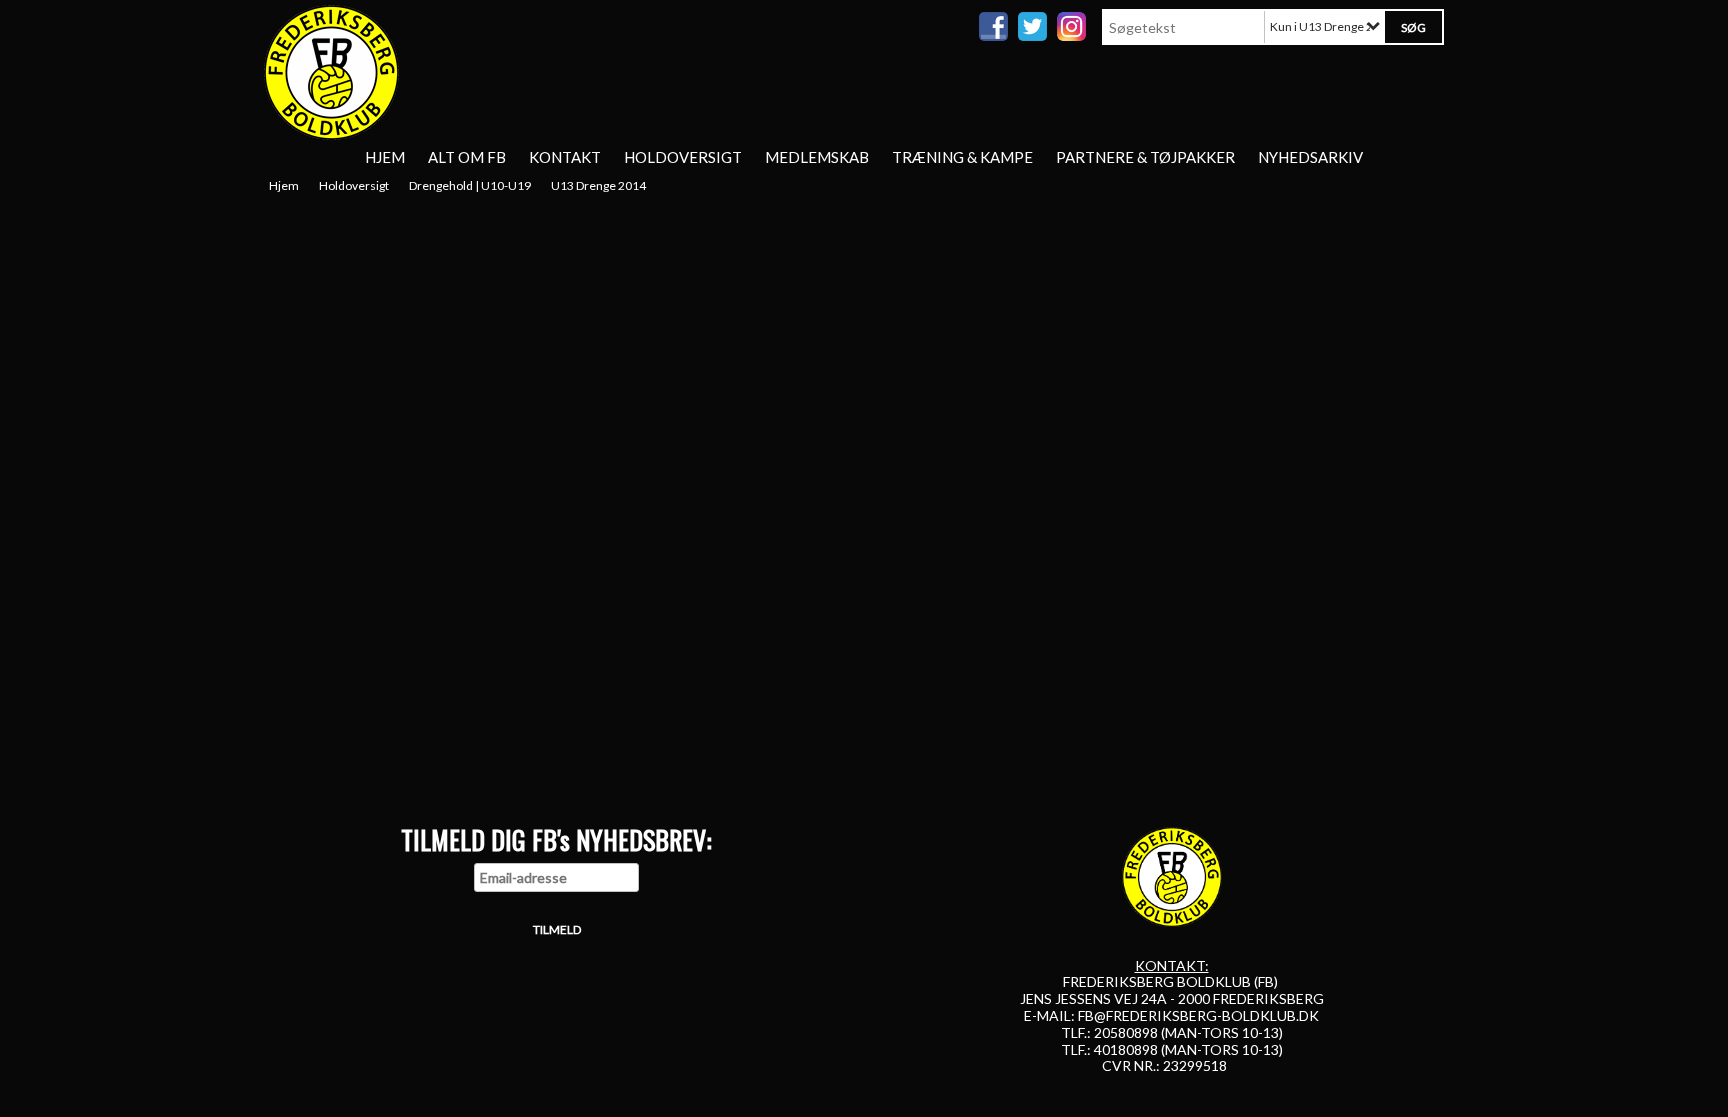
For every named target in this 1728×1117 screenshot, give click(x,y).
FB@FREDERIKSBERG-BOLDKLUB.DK (1198, 1015)
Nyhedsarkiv (1310, 157)
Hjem (385, 157)
